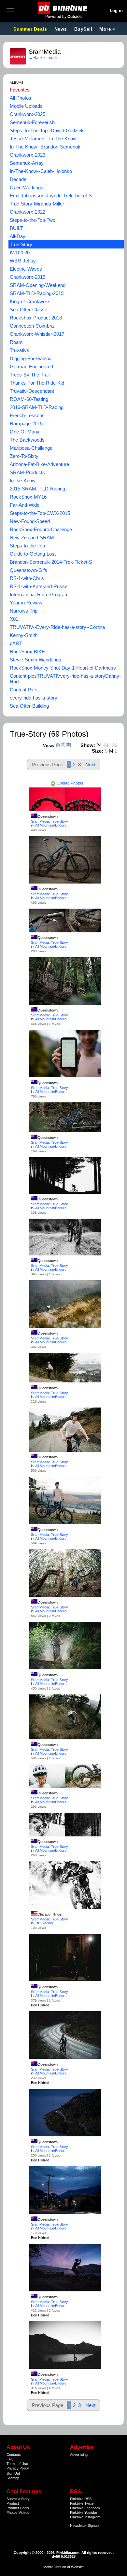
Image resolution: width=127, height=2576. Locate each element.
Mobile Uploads (26, 106)
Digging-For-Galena (31, 358)
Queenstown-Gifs (28, 570)
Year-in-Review (26, 603)
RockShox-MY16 (28, 497)
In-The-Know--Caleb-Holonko (41, 171)
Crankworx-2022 (28, 212)
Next (90, 764)
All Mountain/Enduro (51, 825)
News (61, 29)
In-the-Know (23, 481)
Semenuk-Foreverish (32, 122)
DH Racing (44, 1923)
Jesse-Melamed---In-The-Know (43, 139)
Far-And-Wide (25, 505)
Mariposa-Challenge (31, 448)
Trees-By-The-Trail (30, 375)
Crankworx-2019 (28, 277)
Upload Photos (69, 783)
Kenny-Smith (24, 635)
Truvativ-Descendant (32, 391)
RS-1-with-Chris (27, 578)
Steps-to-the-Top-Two (33, 220)
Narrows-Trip (24, 611)
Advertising (79, 2455)
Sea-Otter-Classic (29, 310)
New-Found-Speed (30, 521)
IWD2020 (20, 253)
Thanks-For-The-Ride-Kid (37, 383)
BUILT (16, 228)
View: (49, 746)
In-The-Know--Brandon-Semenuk (45, 147)
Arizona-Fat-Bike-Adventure (39, 464)
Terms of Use (17, 2464)
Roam (16, 342)
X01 (14, 619)
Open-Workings (27, 187)
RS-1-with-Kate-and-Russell (40, 586)
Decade (18, 179)
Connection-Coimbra (32, 326)
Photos (12, 2512)
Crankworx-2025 (28, 114)
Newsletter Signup (84, 2526)
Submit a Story (18, 2499)
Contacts (14, 2455)
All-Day (18, 236)
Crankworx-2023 (28, 155)
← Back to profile (44, 58)
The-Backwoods (27, 440)
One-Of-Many (25, 432)
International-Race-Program (39, 594)
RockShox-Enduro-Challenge (41, 529)
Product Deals (18, 2508)
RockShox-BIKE (27, 651)
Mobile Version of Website (63, 2567)
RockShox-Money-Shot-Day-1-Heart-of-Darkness (63, 668)
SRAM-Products (27, 472)
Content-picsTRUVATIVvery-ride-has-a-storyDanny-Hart (65, 679)
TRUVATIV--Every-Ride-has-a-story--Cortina (57, 627)
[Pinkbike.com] (64, 8)
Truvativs (20, 350)
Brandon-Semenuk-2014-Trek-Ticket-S (51, 562)
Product (13, 2503)
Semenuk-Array (27, 163)
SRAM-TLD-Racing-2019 (37, 293)
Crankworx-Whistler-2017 (37, 334)
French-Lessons (27, 415)
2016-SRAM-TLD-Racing (37, 407)
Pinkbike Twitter (82, 2503)
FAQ (10, 2459)
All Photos (21, 98)
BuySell (83, 29)
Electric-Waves (26, 269)
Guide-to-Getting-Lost (33, 554)
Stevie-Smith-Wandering (35, 660)
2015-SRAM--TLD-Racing (37, 489)
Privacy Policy (18, 2468)
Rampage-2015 (26, 424)
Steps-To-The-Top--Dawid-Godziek (47, 130)
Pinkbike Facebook (85, 2508)
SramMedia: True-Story (49, 821)
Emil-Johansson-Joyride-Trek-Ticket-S (51, 196)
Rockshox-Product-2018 (36, 318)
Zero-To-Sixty (24, 456)
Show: (88, 745)
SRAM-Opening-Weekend (38, 285)
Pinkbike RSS (81, 2499)
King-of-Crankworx (30, 301)
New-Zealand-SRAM (32, 538)
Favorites (20, 90)
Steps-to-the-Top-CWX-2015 (40, 513)
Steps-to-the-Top (27, 546)
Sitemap (13, 2478)
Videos (24, 2512)
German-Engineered (31, 367)
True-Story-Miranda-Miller (37, 204)
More (105, 29)
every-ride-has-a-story (34, 698)
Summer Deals (31, 29)
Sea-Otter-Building (29, 706)
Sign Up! (13, 2473)
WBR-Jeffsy (23, 261)
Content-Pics (24, 690)
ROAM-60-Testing (29, 399)
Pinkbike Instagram (85, 2517)
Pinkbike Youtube (84, 2512)
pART (16, 643)
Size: (98, 751)
